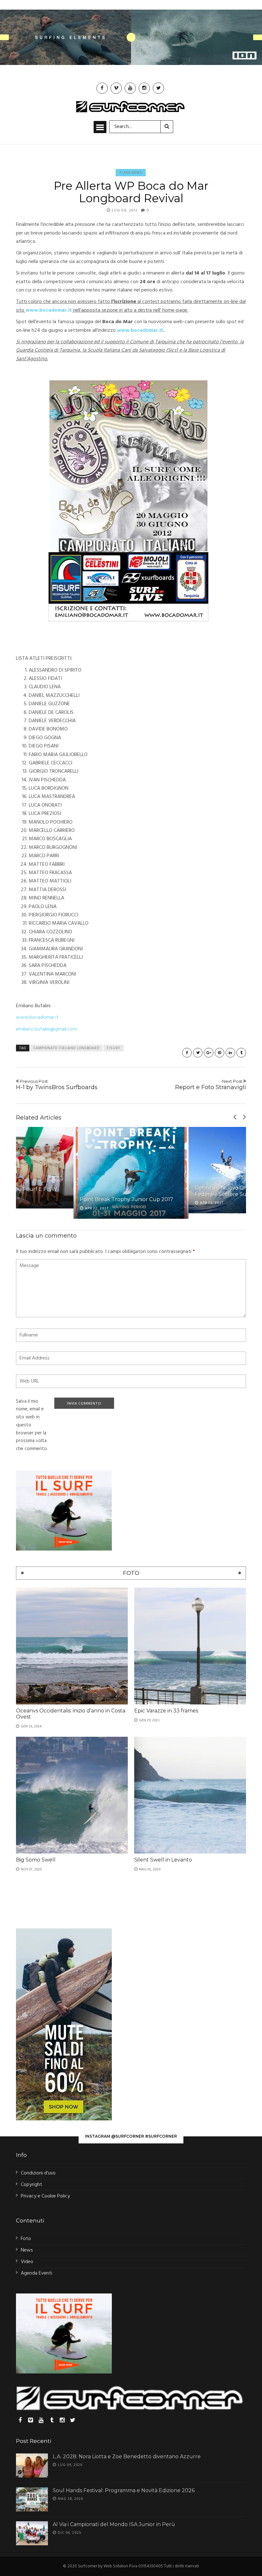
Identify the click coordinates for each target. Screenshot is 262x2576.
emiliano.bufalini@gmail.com (46, 1029)
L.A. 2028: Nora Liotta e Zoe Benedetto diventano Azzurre (127, 2456)
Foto (26, 2239)
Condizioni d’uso (38, 2173)
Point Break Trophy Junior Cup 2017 (127, 1199)
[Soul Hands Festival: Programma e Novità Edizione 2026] (32, 2499)
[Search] (167, 127)
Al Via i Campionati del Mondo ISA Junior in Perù (114, 2524)
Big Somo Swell (36, 1860)
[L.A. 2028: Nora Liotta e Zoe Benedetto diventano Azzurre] (32, 2465)
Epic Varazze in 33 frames (166, 1711)
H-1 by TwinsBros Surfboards (57, 1085)
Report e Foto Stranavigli (211, 1085)
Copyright (31, 2185)
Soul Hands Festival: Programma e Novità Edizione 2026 (124, 2490)
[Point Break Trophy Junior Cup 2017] (131, 1173)
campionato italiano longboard (66, 1048)
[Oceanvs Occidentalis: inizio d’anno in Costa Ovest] (72, 1646)
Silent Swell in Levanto (163, 1860)
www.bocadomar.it (37, 1017)
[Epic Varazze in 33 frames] (190, 1646)
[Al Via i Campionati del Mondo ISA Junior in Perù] (32, 2533)
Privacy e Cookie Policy (45, 2196)
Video (27, 2262)
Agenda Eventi (36, 2273)
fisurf (114, 1048)
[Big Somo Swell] (72, 1795)
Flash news (131, 172)
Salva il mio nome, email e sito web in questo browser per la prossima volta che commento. (32, 1425)
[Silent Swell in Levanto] (190, 1795)
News (27, 2250)
